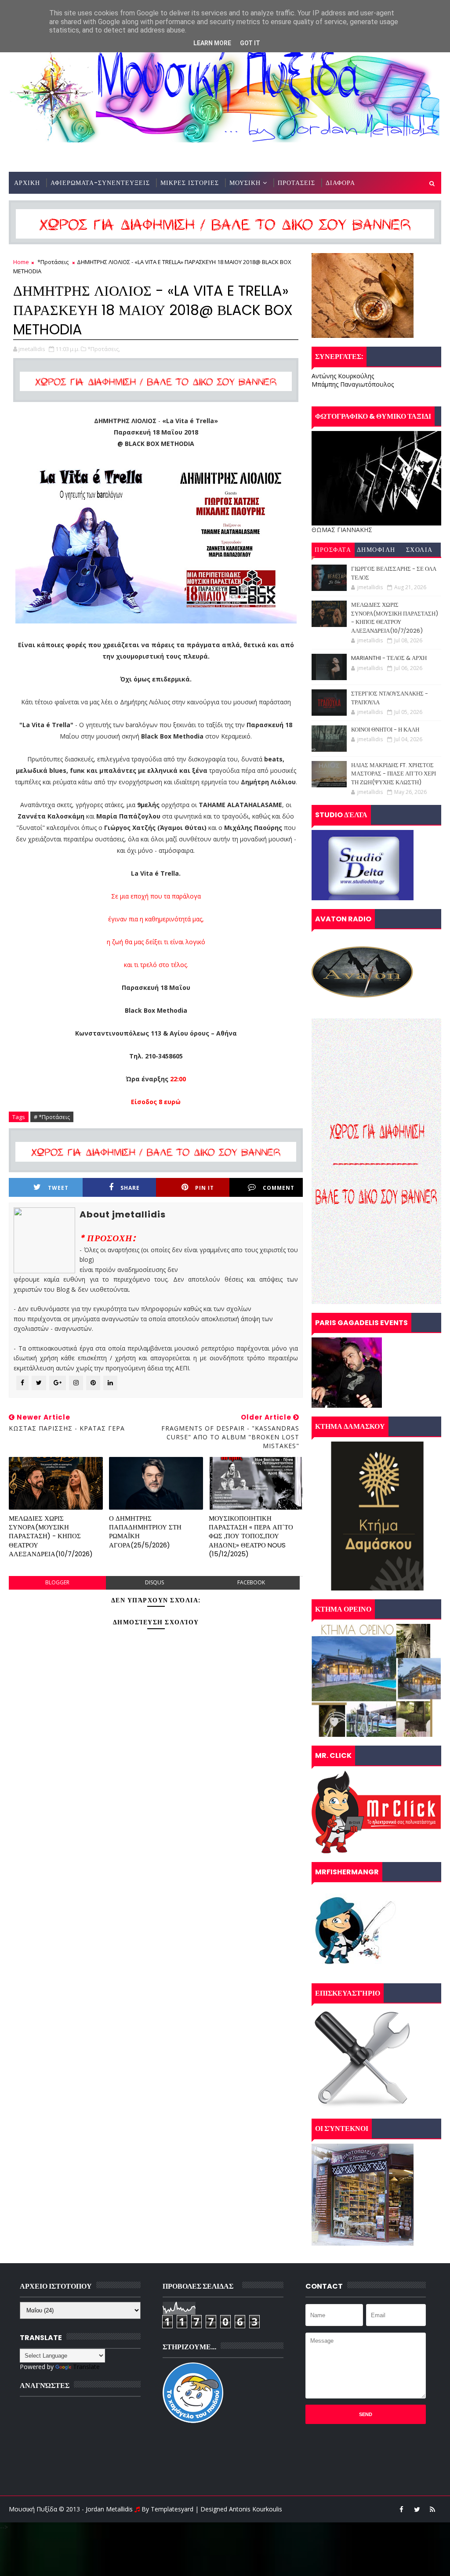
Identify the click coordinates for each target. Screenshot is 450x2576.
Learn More (212, 43)
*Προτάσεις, (104, 349)
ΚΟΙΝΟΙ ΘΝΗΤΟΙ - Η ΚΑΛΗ (385, 730)
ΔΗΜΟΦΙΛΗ (376, 550)
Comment (279, 1188)
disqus (154, 1582)
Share (130, 1188)
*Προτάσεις (53, 262)
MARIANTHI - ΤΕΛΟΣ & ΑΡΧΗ (389, 658)
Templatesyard (172, 2509)
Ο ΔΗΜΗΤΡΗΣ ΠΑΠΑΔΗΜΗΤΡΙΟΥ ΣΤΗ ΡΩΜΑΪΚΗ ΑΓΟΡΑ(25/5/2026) (145, 1532)
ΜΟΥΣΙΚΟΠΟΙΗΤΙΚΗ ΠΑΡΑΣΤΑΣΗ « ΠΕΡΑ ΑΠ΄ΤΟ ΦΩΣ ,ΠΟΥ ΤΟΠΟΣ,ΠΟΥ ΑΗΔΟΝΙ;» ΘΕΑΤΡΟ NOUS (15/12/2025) (251, 1536)
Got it (250, 43)
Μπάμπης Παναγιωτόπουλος (353, 384)
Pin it (205, 1188)
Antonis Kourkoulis (256, 2509)
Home (21, 262)
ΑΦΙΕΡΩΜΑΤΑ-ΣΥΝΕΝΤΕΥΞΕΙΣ (100, 183)
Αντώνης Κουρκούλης (343, 376)
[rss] (432, 2509)
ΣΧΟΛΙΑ (419, 550)
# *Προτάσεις (52, 1117)
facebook (251, 1582)
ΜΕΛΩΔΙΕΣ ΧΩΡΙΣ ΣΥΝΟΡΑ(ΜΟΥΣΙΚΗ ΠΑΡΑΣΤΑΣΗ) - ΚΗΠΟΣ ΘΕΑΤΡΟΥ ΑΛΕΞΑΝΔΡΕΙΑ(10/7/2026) (51, 1536)
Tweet (58, 1188)
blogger (57, 1582)
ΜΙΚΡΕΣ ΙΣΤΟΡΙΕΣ (190, 183)
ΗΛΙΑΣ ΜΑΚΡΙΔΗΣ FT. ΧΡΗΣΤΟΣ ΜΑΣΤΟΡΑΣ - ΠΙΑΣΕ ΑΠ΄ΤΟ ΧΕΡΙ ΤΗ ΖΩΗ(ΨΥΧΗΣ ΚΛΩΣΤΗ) (394, 774)
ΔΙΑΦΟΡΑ (340, 183)
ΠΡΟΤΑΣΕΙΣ (296, 183)
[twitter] (417, 2509)
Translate (86, 2367)
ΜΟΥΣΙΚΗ (245, 183)
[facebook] (402, 2509)
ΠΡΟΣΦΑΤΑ (333, 550)
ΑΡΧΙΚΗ (27, 183)
